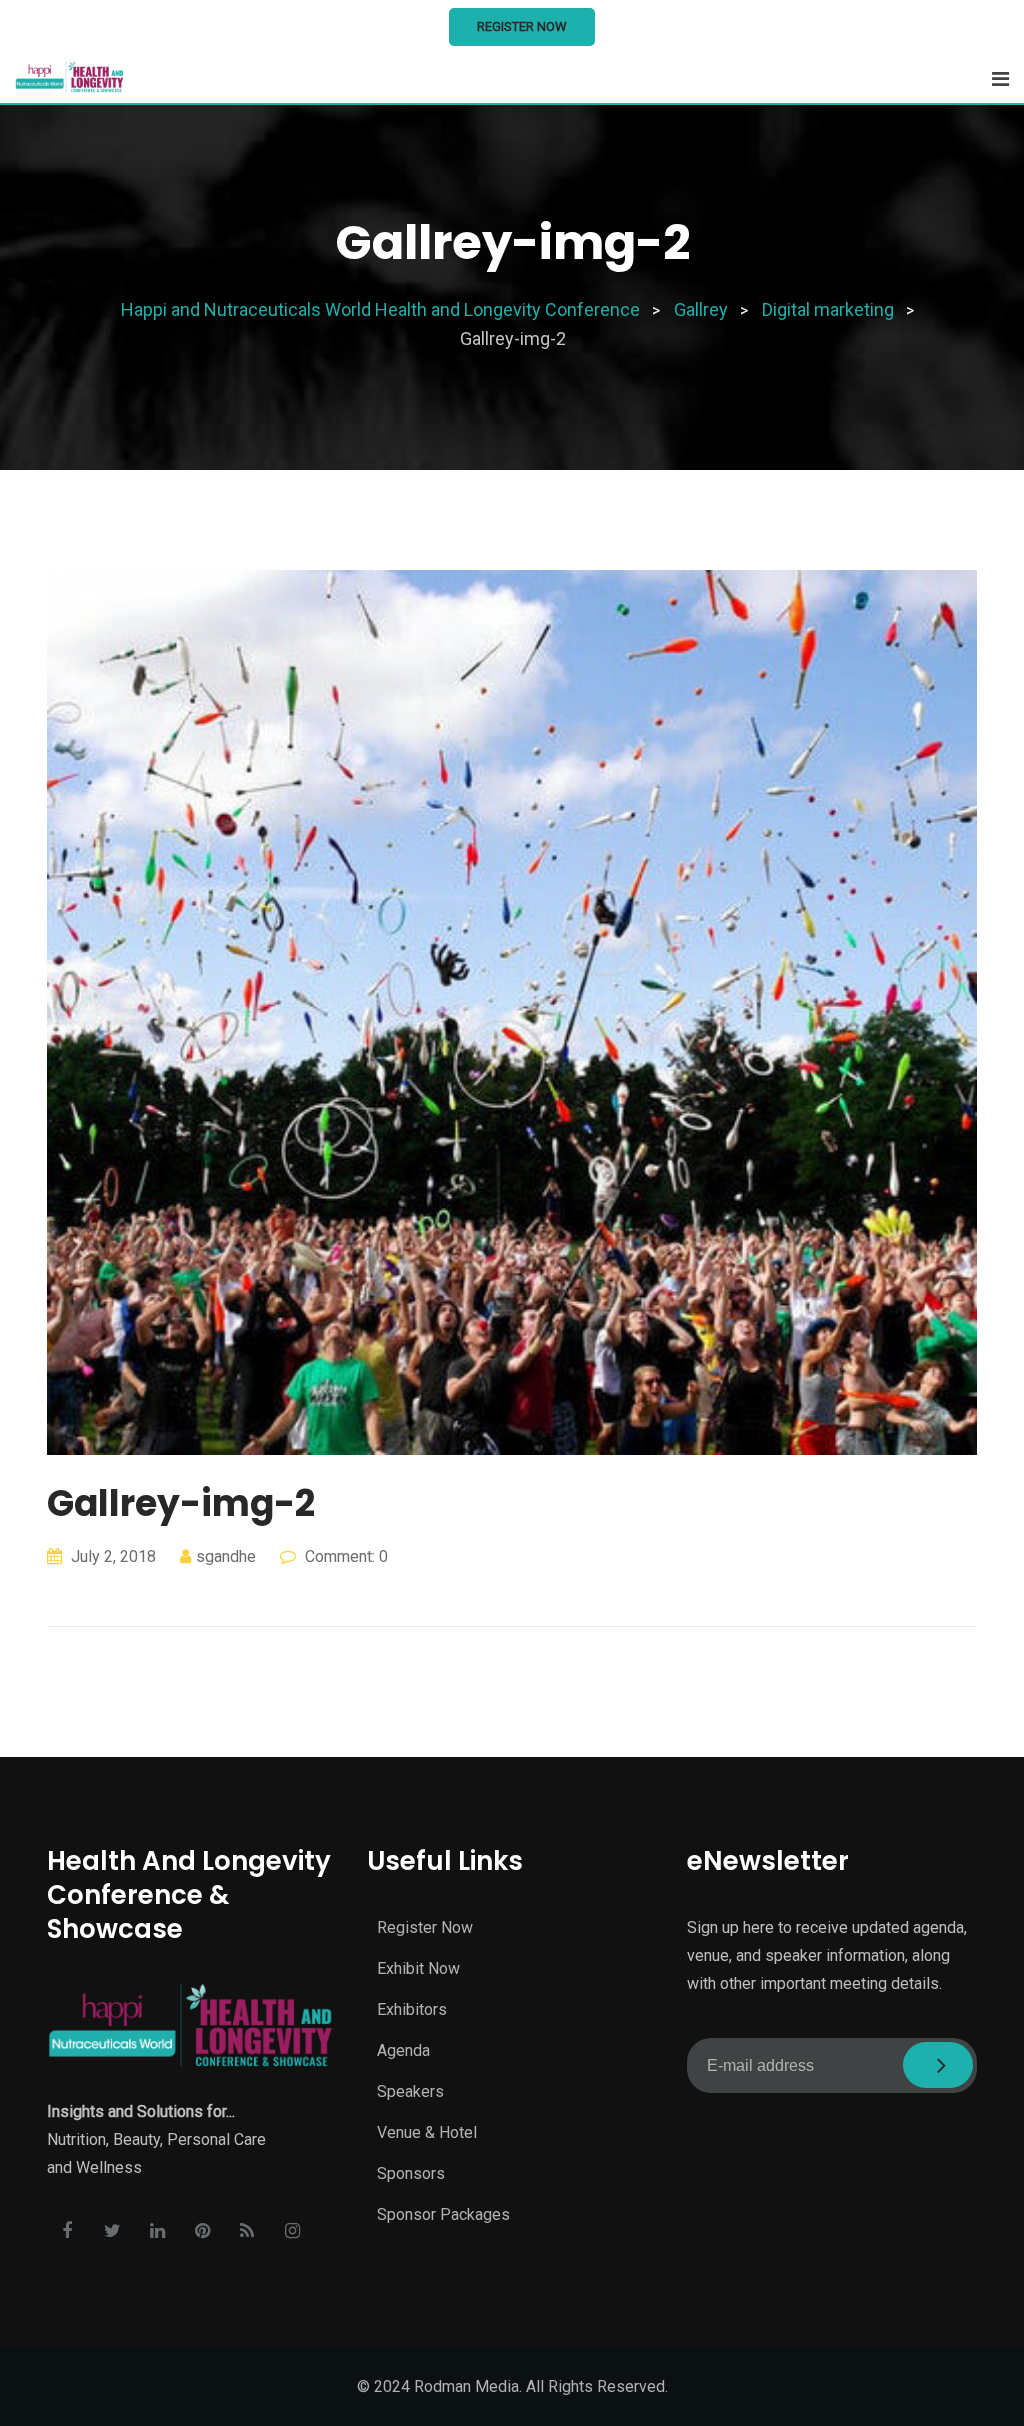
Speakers (410, 2091)
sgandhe (226, 1556)
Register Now (522, 26)
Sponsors (411, 2173)
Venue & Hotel (427, 2132)
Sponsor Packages (443, 2214)
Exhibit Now (418, 1968)
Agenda (403, 2050)
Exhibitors (412, 2009)
